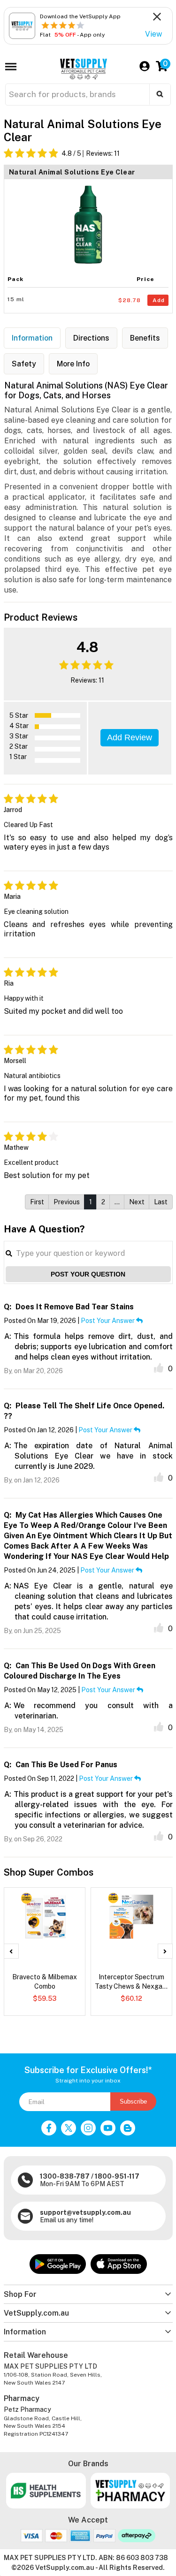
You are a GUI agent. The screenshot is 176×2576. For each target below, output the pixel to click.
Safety (24, 364)
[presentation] (11, 1951)
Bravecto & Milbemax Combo (45, 1982)
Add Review (130, 737)
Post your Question (88, 1274)
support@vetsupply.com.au (85, 2212)
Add (159, 300)
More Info (73, 364)
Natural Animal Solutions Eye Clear (72, 172)
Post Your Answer (108, 1321)
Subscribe (133, 2101)
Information (32, 338)
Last (161, 1202)
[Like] (159, 1368)
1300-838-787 (65, 2176)
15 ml (16, 299)
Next (137, 1202)
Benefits (145, 338)
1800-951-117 (117, 2176)
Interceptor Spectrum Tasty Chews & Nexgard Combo (132, 1982)
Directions (91, 338)
